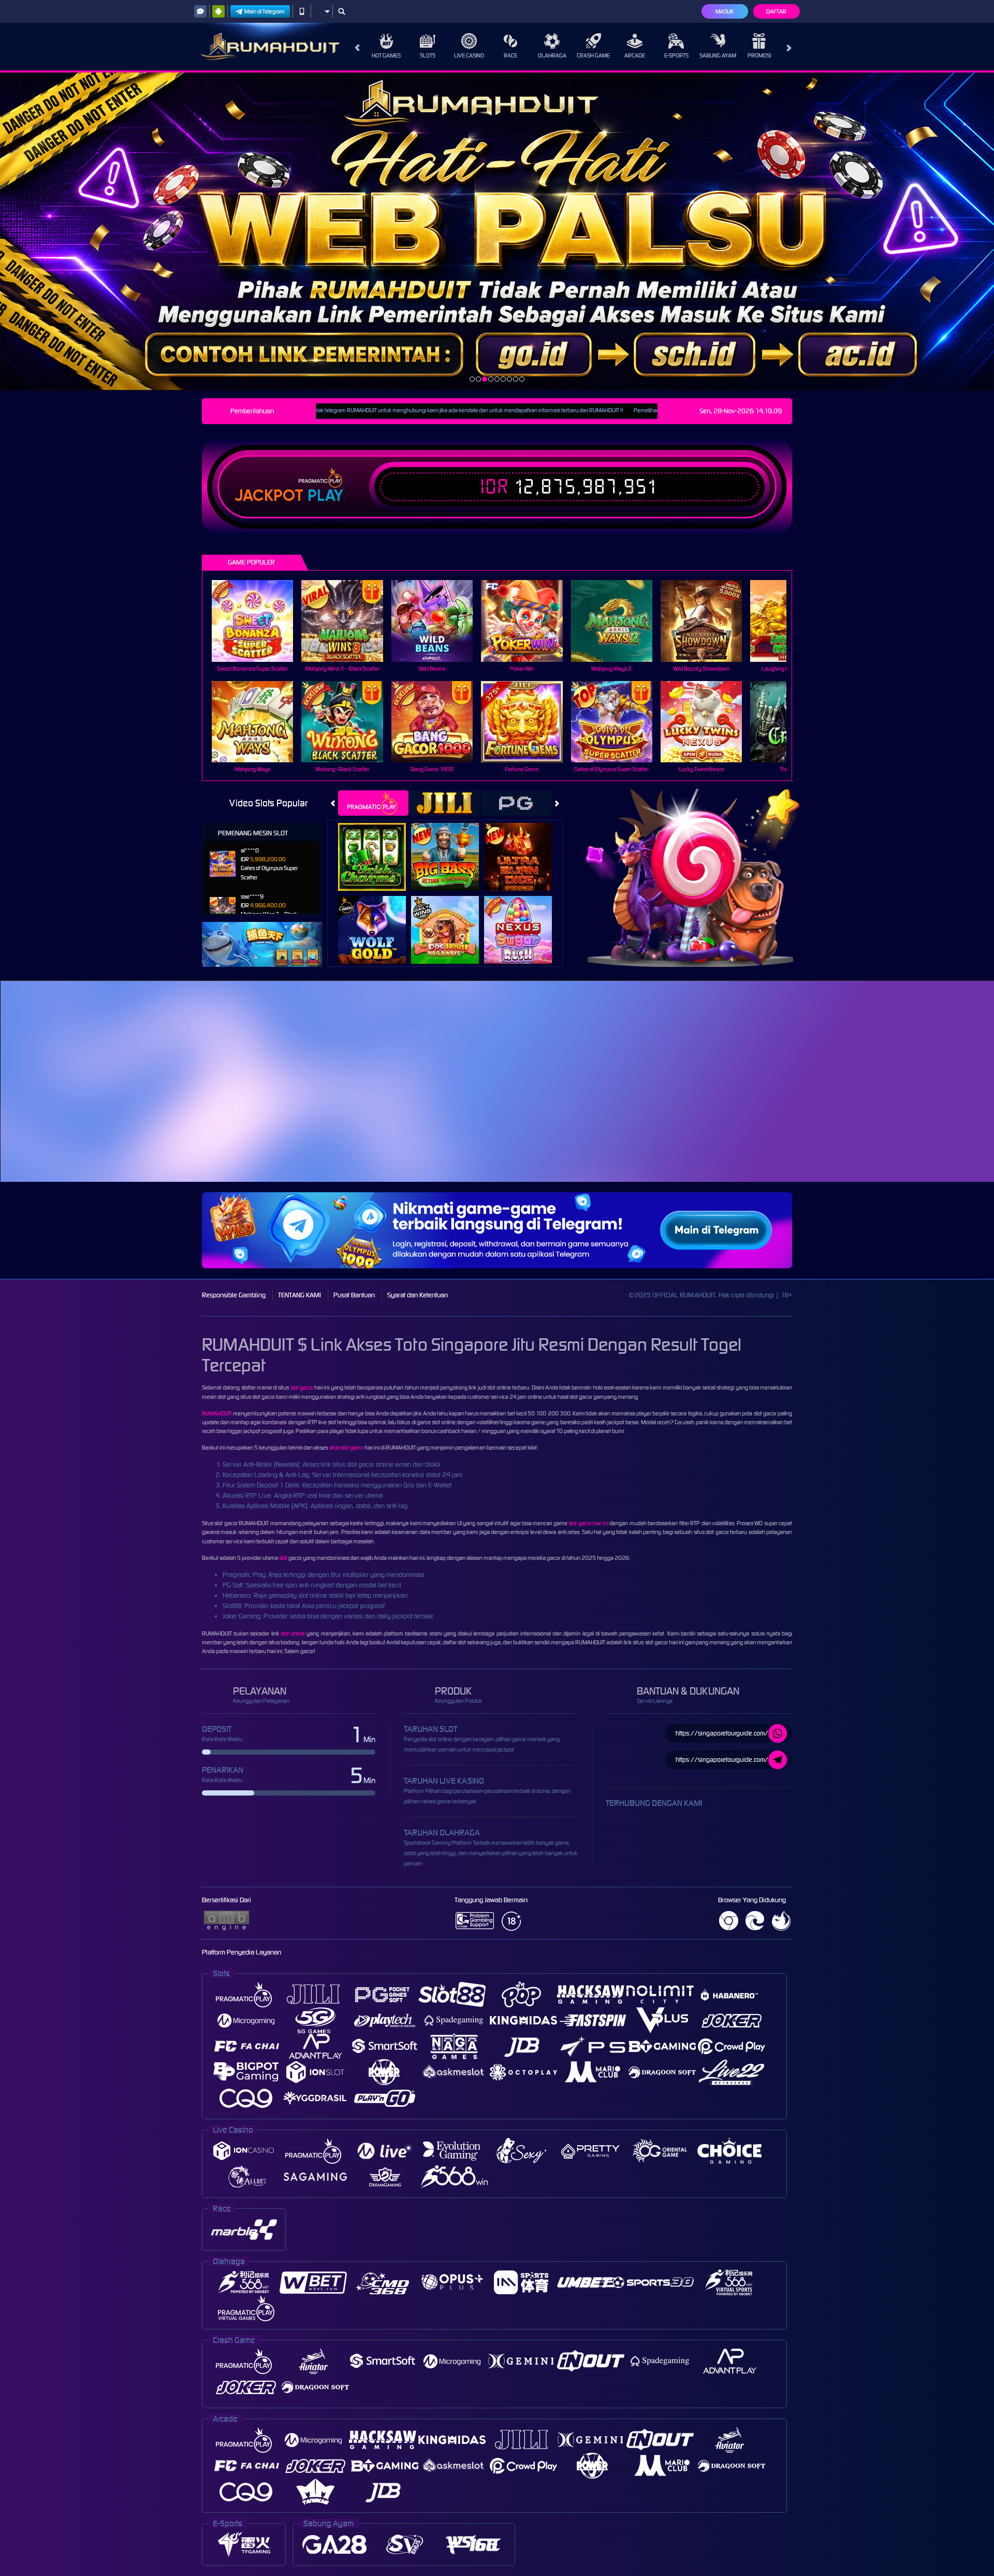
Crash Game (593, 55)
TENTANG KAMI (299, 1295)
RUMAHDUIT (217, 1413)
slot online (293, 1633)
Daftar (776, 11)
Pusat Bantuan (354, 1295)
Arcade (635, 55)
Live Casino (469, 55)
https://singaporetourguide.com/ (722, 1733)
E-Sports (676, 55)
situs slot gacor (346, 1448)
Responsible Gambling (234, 1295)
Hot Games (386, 55)
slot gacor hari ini (588, 1523)
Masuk (725, 11)
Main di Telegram (265, 11)
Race (510, 55)
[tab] (373, 803)
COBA (378, 846)
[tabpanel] (497, 231)
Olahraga (552, 55)
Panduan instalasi (903, 1103)
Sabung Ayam (718, 55)
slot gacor (302, 1387)
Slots (428, 55)
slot (283, 1558)
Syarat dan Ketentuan (418, 1295)
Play (325, 496)
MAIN (259, 621)
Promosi (759, 55)
